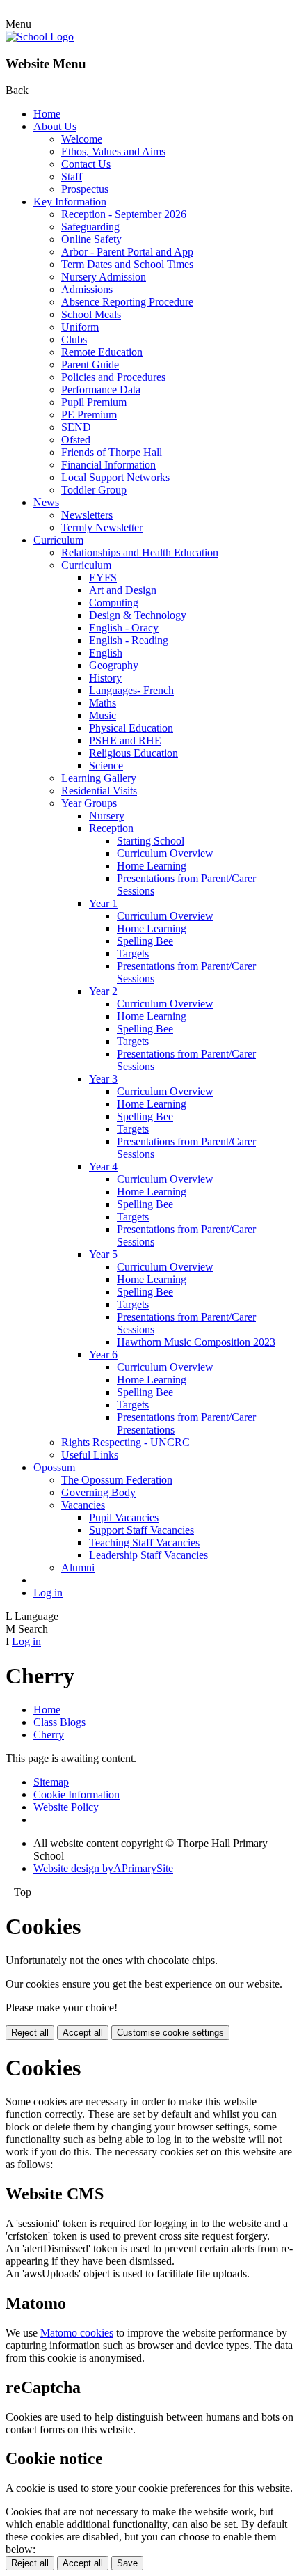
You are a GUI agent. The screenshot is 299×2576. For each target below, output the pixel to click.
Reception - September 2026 (124, 214)
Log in (48, 1593)
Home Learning (152, 866)
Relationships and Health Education (140, 552)
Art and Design (123, 590)
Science (106, 765)
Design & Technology (138, 615)
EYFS (103, 578)
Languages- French (131, 690)
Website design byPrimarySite (103, 1868)
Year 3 (103, 1079)
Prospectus (85, 189)
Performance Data (101, 390)
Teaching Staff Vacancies (144, 1542)
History (105, 678)
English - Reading (129, 640)
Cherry (49, 1735)
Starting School (151, 841)
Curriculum (58, 540)
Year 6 (103, 1354)
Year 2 (103, 991)
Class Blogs (59, 1722)
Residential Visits (99, 791)
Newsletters (87, 515)
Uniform (80, 327)
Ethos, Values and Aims (113, 151)
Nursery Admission (104, 277)
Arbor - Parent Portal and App (127, 252)
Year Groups (89, 803)
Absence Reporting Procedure (127, 302)
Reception (111, 828)
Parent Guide (90, 364)
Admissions (87, 289)
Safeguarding (90, 227)
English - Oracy (124, 628)
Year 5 (103, 1254)
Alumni (78, 1568)
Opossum (54, 1467)
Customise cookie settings (170, 2033)
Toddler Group (94, 490)
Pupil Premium (94, 402)
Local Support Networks (115, 477)
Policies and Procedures (113, 377)
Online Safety (91, 239)
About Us (55, 126)
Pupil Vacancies (124, 1517)
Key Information (70, 202)
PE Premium (89, 415)
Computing (114, 603)
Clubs (74, 339)
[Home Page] (40, 37)
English (106, 653)
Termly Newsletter (102, 527)
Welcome (82, 139)
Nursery (107, 816)
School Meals (91, 314)
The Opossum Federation (117, 1480)
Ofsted (76, 440)
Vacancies (83, 1505)
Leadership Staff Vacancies (148, 1555)
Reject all (30, 2033)
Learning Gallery (99, 778)
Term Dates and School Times (127, 264)
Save (127, 2563)
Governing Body (98, 1492)
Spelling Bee (145, 941)
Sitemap (51, 1782)
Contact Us (86, 164)
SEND (76, 427)
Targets (133, 953)
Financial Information (108, 465)
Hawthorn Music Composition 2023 (196, 1342)
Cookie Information (76, 1794)
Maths (103, 703)
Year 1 (103, 903)
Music (103, 715)
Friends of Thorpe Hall (112, 452)
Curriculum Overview (165, 853)
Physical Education (131, 728)
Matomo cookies (77, 2333)
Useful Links (90, 1455)
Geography (114, 665)
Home (47, 114)
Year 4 (103, 1167)
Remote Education (102, 352)
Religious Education (134, 753)
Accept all (83, 2033)
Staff (72, 176)
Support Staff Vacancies (142, 1530)
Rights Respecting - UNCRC (126, 1442)
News (46, 502)
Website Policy (66, 1807)
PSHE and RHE (125, 740)
